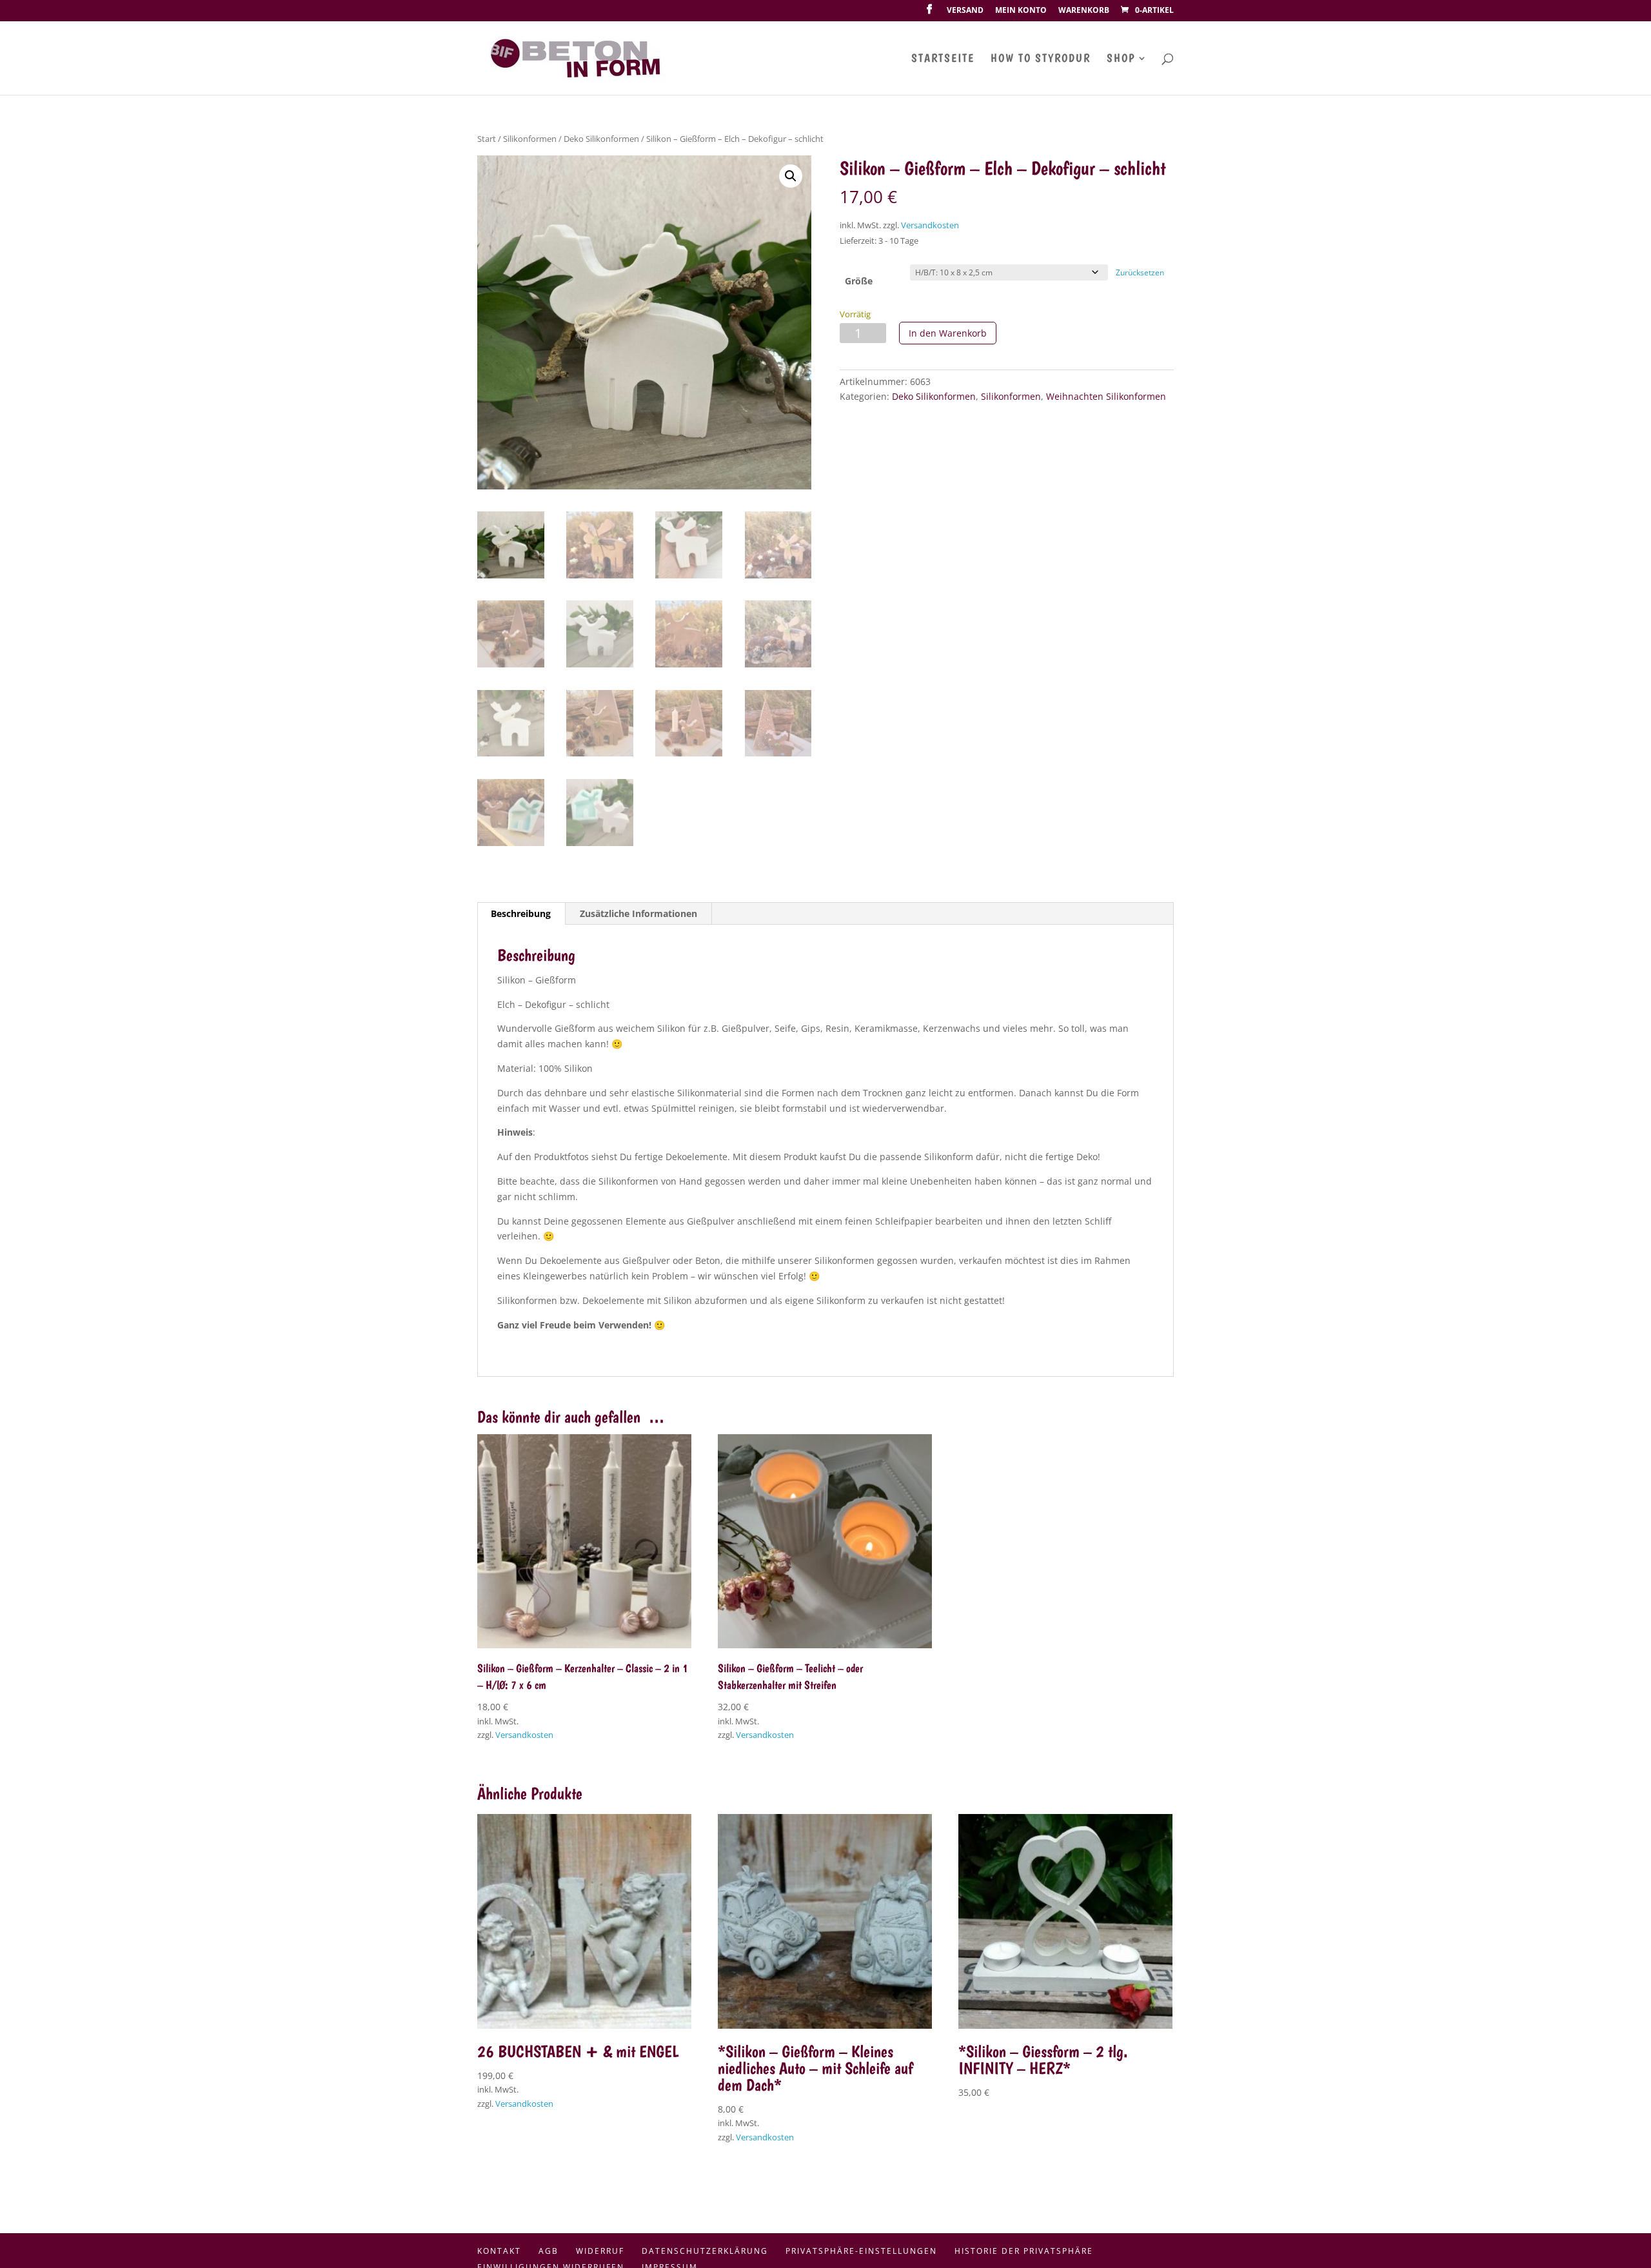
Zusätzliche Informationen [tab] (638, 913)
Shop (1121, 59)
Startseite (943, 59)
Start (487, 139)
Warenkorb (1084, 11)
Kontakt (499, 2251)
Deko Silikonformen (601, 139)
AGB (549, 2251)
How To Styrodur (1041, 59)
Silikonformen (530, 139)
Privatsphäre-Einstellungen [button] (861, 2251)
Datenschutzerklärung (705, 2251)
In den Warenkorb (948, 333)
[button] (791, 176)
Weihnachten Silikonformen (1106, 396)
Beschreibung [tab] (521, 913)
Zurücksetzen (1140, 272)
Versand (965, 11)
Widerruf (600, 2251)
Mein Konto (1021, 11)
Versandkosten (930, 225)
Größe (859, 281)
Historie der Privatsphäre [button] (1024, 2251)
